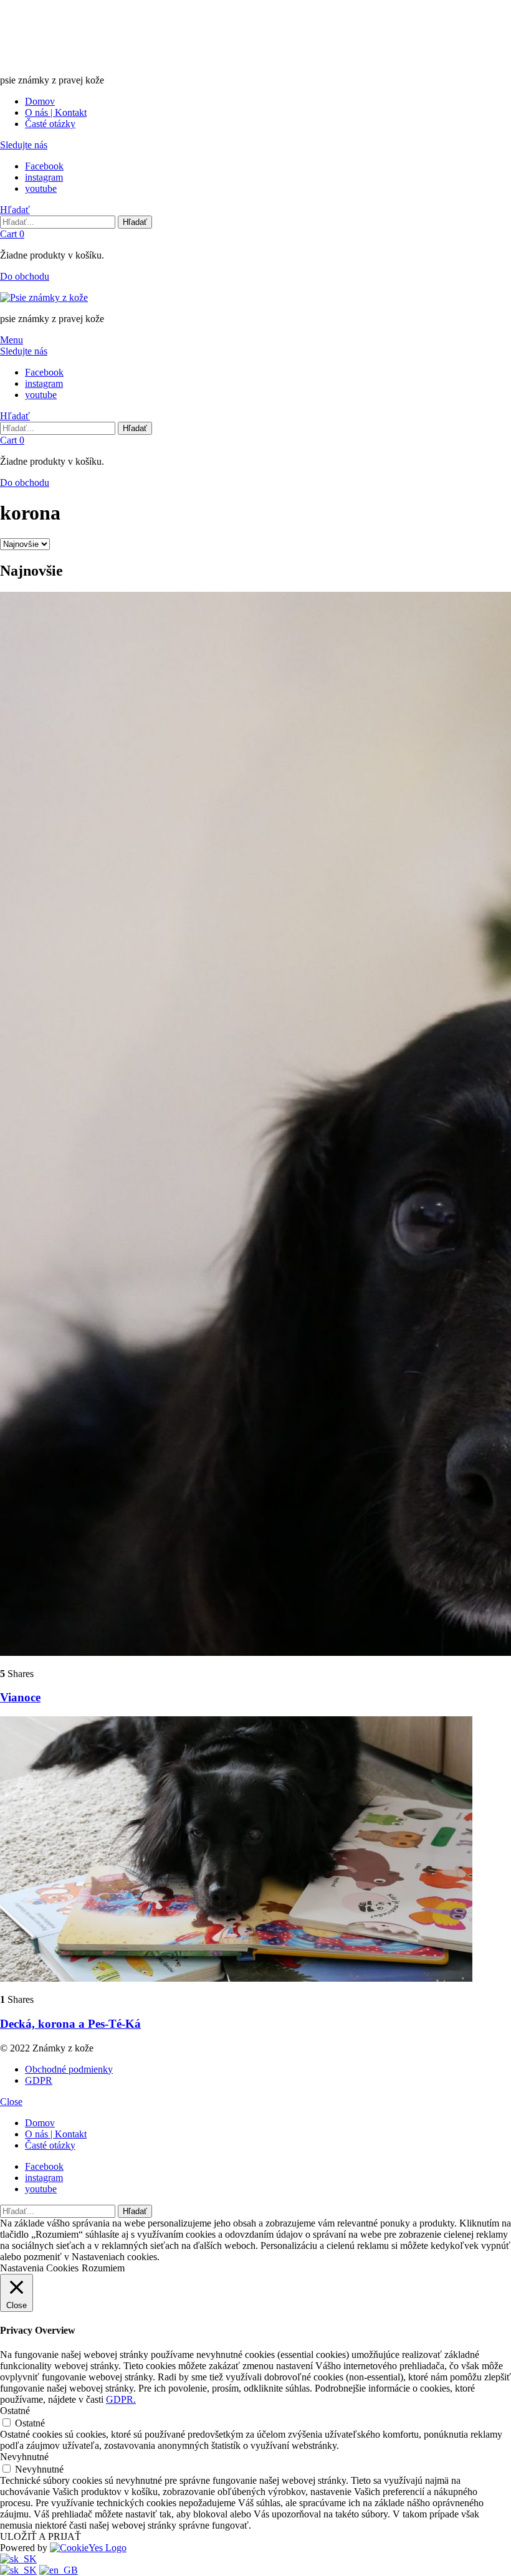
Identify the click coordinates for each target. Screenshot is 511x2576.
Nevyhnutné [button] (24, 2457)
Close (11, 2102)
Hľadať (135, 222)
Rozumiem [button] (103, 2268)
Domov (40, 101)
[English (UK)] (59, 2570)
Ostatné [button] (15, 2411)
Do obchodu (25, 276)
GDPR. (121, 2399)
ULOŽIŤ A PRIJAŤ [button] (41, 2536)
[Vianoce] (255, 1125)
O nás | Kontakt (56, 112)
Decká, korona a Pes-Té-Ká (70, 2024)
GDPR (39, 2080)
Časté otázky (50, 124)
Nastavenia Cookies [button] (39, 2268)
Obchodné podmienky (69, 2069)
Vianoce (20, 1697)
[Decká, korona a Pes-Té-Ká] (255, 1850)
